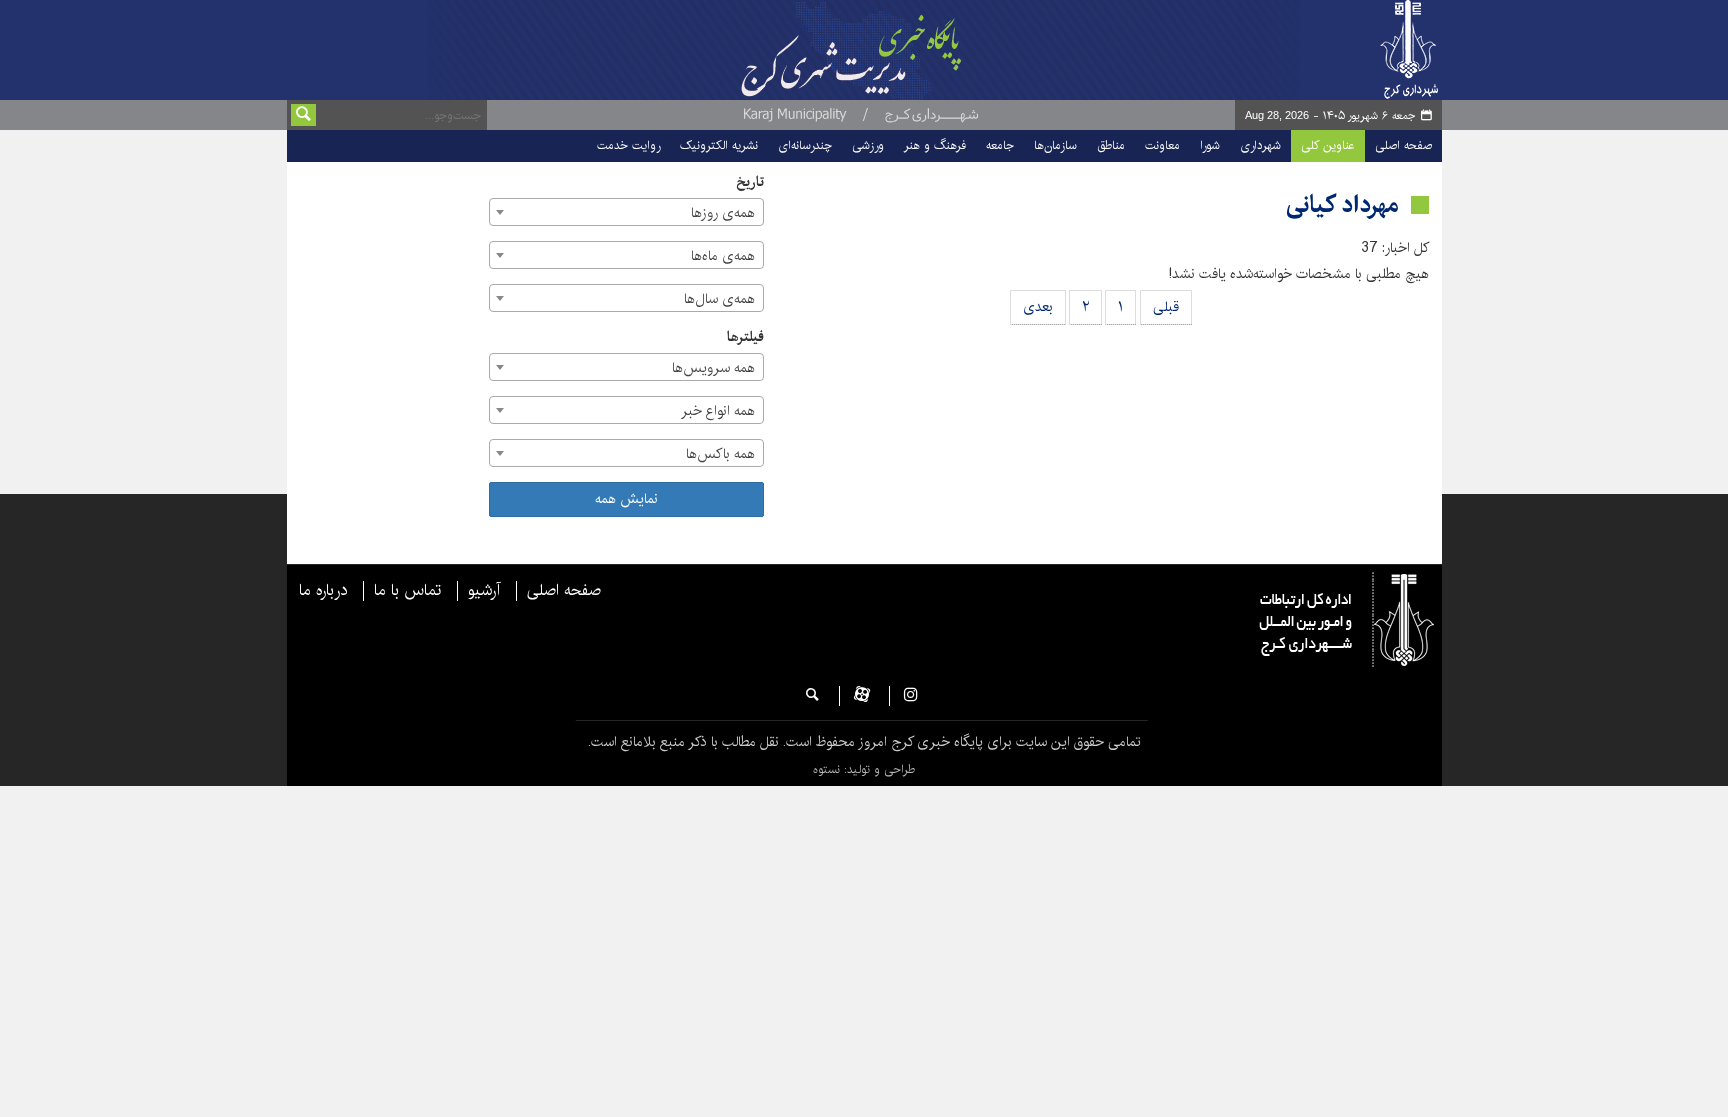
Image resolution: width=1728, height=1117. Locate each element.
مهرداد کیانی (1342, 205)
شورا (1210, 145)
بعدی (1038, 307)
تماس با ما (407, 591)
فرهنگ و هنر (935, 145)
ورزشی (868, 145)
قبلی (1166, 307)
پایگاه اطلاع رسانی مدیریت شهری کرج (901, 50)
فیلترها (745, 337)
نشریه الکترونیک (719, 145)
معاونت (1162, 145)
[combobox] (626, 212)
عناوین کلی (1328, 145)
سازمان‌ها (1055, 145)
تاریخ (750, 182)
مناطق (1111, 145)
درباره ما (323, 591)
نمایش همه (626, 499)
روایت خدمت (628, 145)
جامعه (1000, 145)
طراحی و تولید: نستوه (864, 769)
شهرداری (1260, 145)
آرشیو (484, 591)
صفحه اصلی (1403, 145)
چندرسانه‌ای (805, 145)
